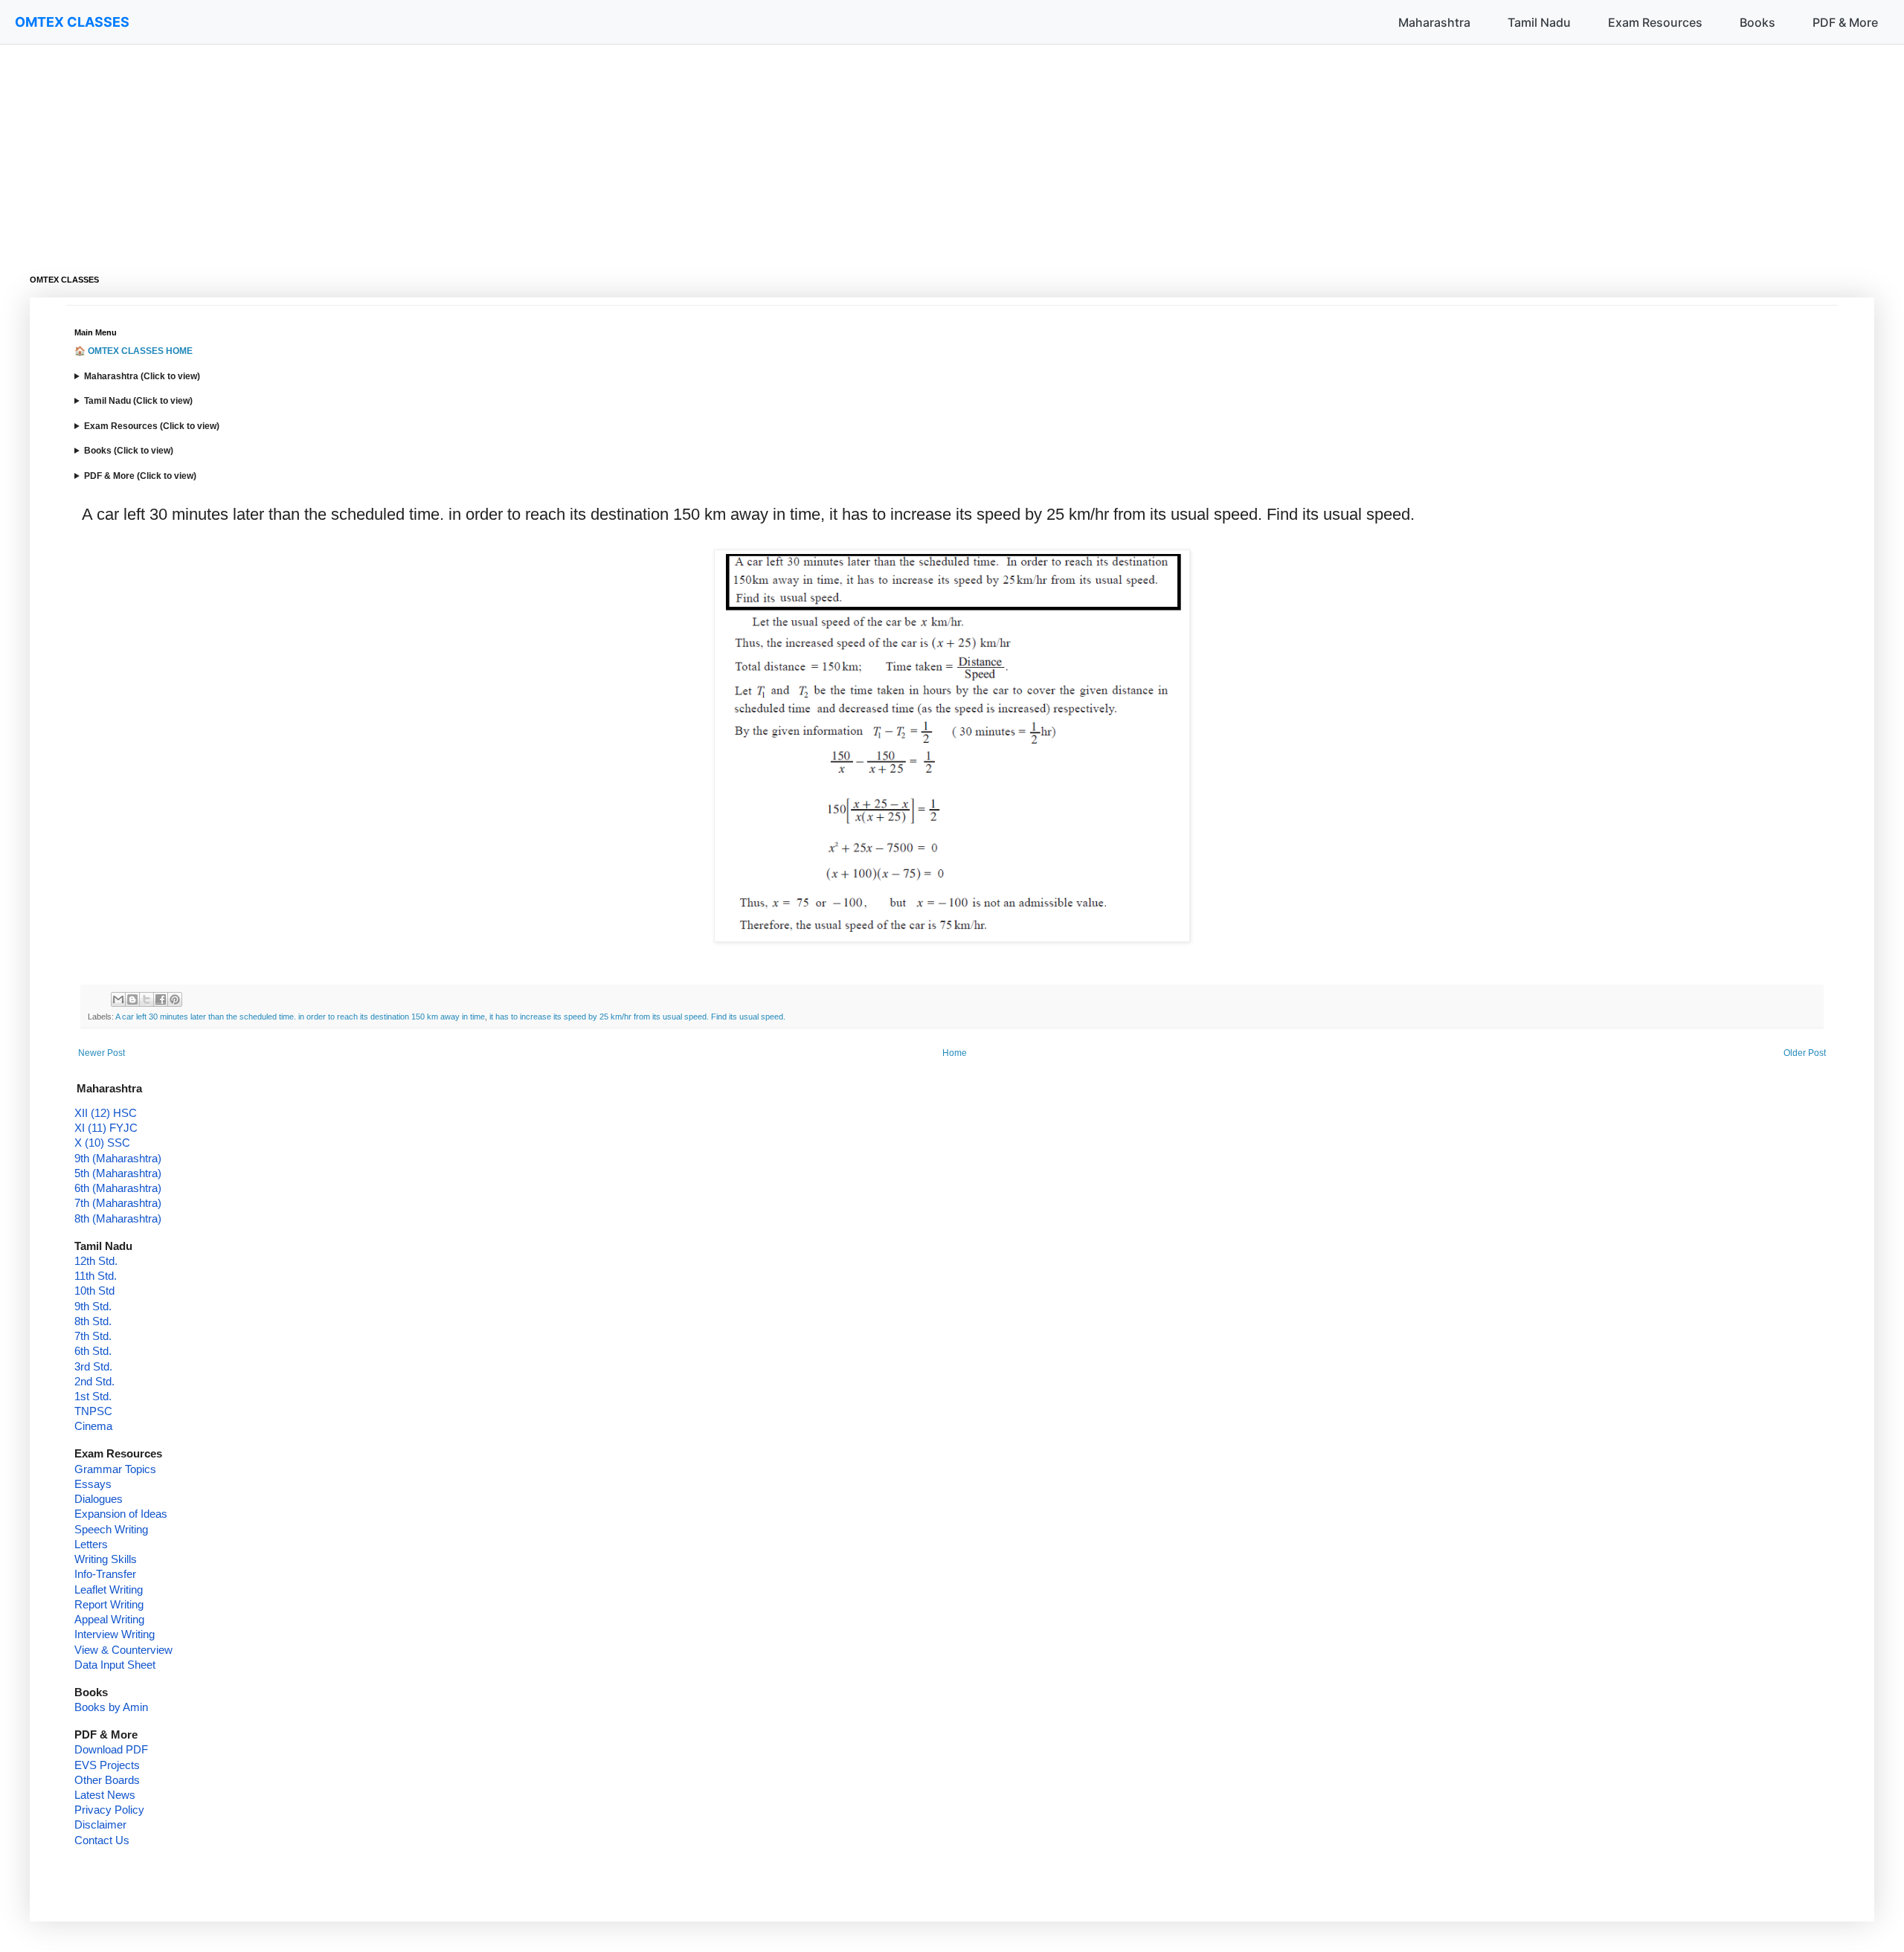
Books (1757, 22)
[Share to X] (147, 999)
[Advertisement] (476, 149)
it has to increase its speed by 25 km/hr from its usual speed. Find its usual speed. (637, 1017)
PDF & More (1845, 22)
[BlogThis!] (132, 999)
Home (955, 1053)
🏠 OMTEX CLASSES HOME (134, 351)
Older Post (1805, 1053)
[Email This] (118, 999)
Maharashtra (1434, 22)
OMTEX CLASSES (72, 22)
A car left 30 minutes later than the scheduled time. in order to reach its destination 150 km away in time (300, 1017)
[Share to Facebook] (161, 999)
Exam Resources (1655, 22)
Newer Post (102, 1053)
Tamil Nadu (1539, 22)
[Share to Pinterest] (175, 999)
